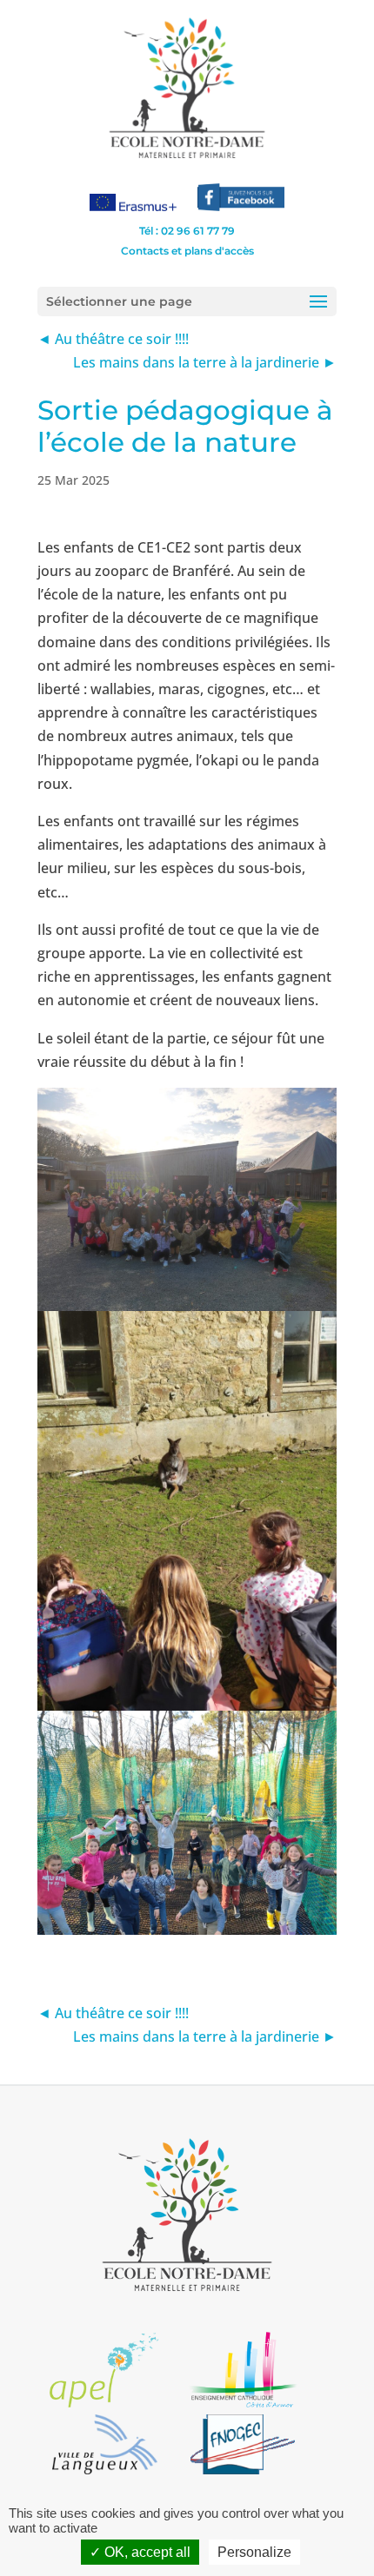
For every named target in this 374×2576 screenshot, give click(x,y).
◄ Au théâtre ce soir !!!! (113, 339)
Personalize (254, 2552)
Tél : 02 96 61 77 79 (187, 231)
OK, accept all (146, 2552)
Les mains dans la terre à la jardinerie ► (205, 362)
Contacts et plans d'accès (187, 251)
